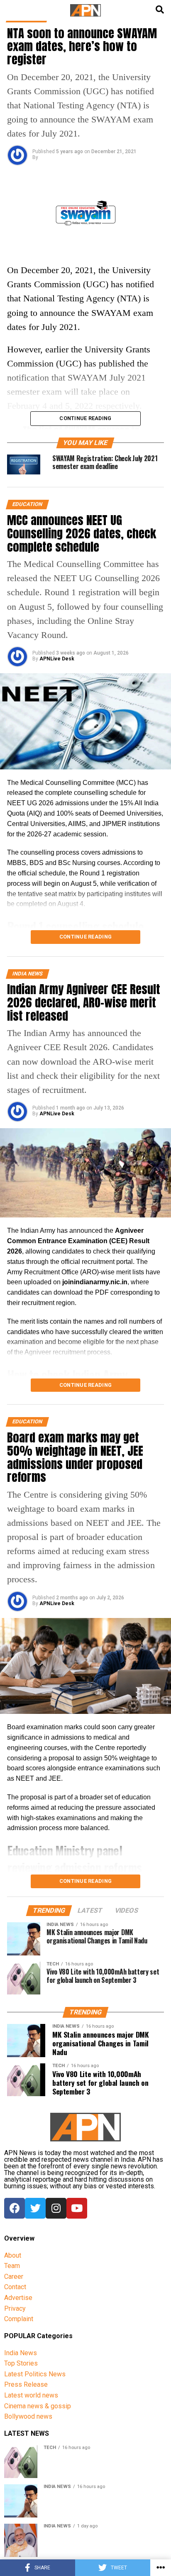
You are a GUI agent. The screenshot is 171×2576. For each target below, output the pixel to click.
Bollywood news (28, 2416)
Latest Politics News (35, 2374)
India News (21, 2353)
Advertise (18, 2298)
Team (12, 2266)
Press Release (26, 2384)
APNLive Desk (57, 659)
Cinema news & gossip (38, 2406)
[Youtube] (77, 2208)
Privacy (15, 2308)
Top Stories (21, 2363)
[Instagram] (56, 2208)
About (13, 2255)
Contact (15, 2287)
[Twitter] (35, 2208)
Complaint (19, 2319)
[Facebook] (15, 2208)
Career (14, 2277)
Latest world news (31, 2395)
